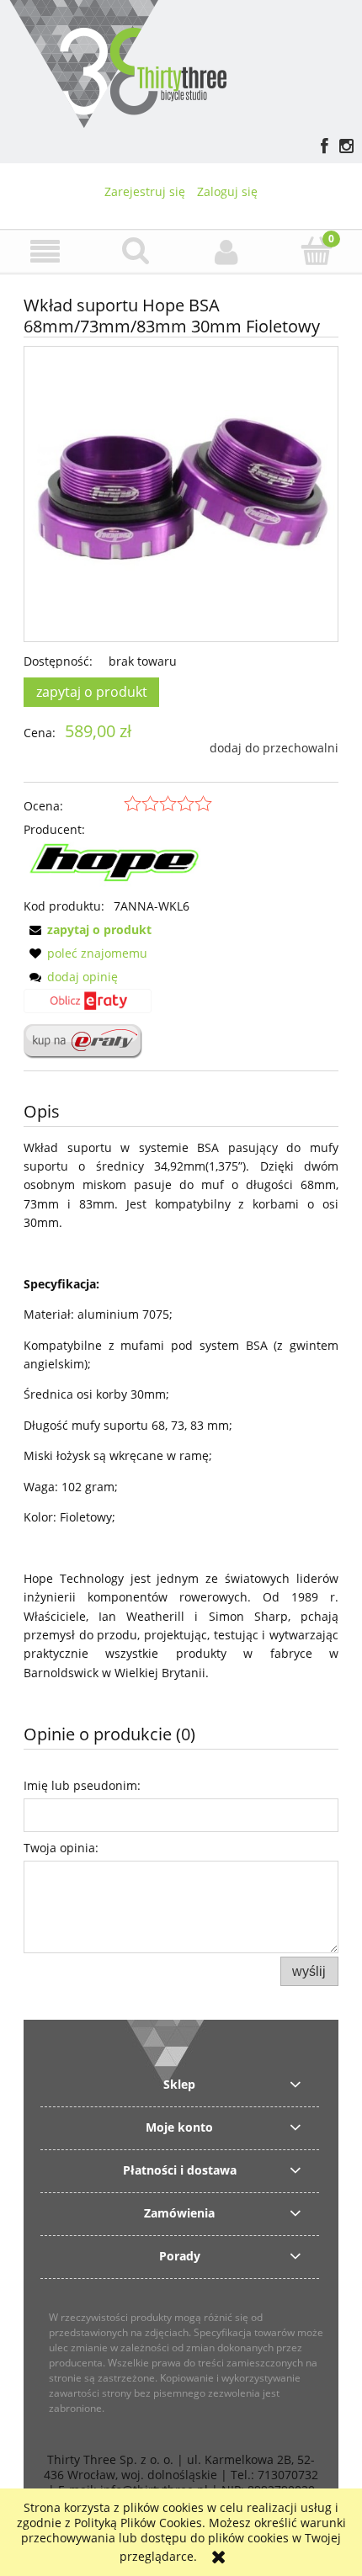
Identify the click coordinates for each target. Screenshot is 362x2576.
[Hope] (118, 866)
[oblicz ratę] (88, 1006)
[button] (45, 252)
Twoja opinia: (61, 1848)
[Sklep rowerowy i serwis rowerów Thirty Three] (117, 62)
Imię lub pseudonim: (82, 1785)
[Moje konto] (226, 252)
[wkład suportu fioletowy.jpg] (181, 494)
